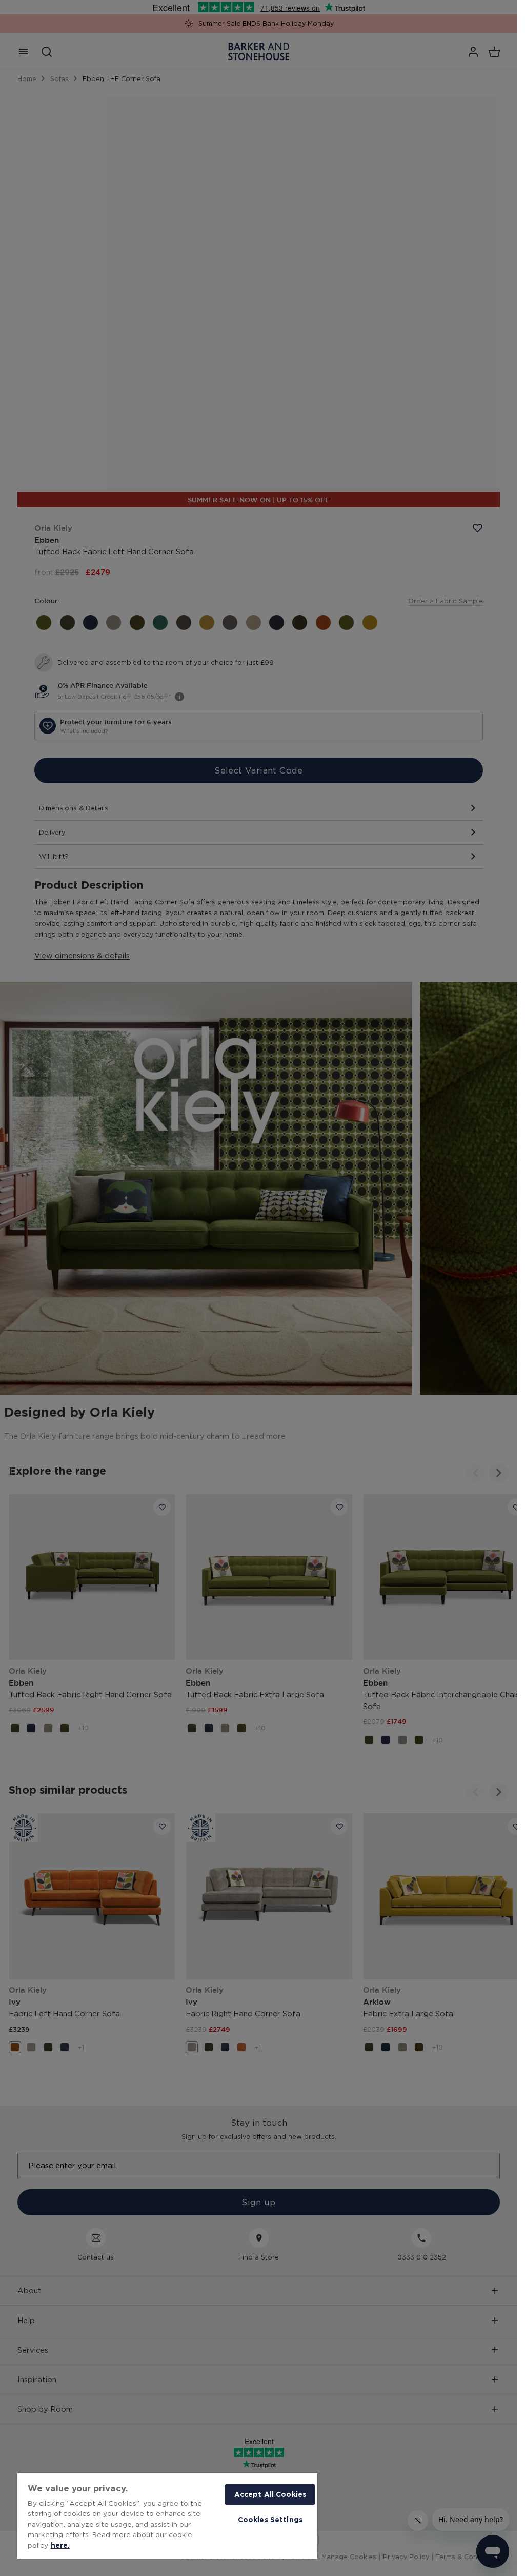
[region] (167, 2516)
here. (60, 2545)
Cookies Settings (270, 2519)
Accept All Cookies (270, 2494)
